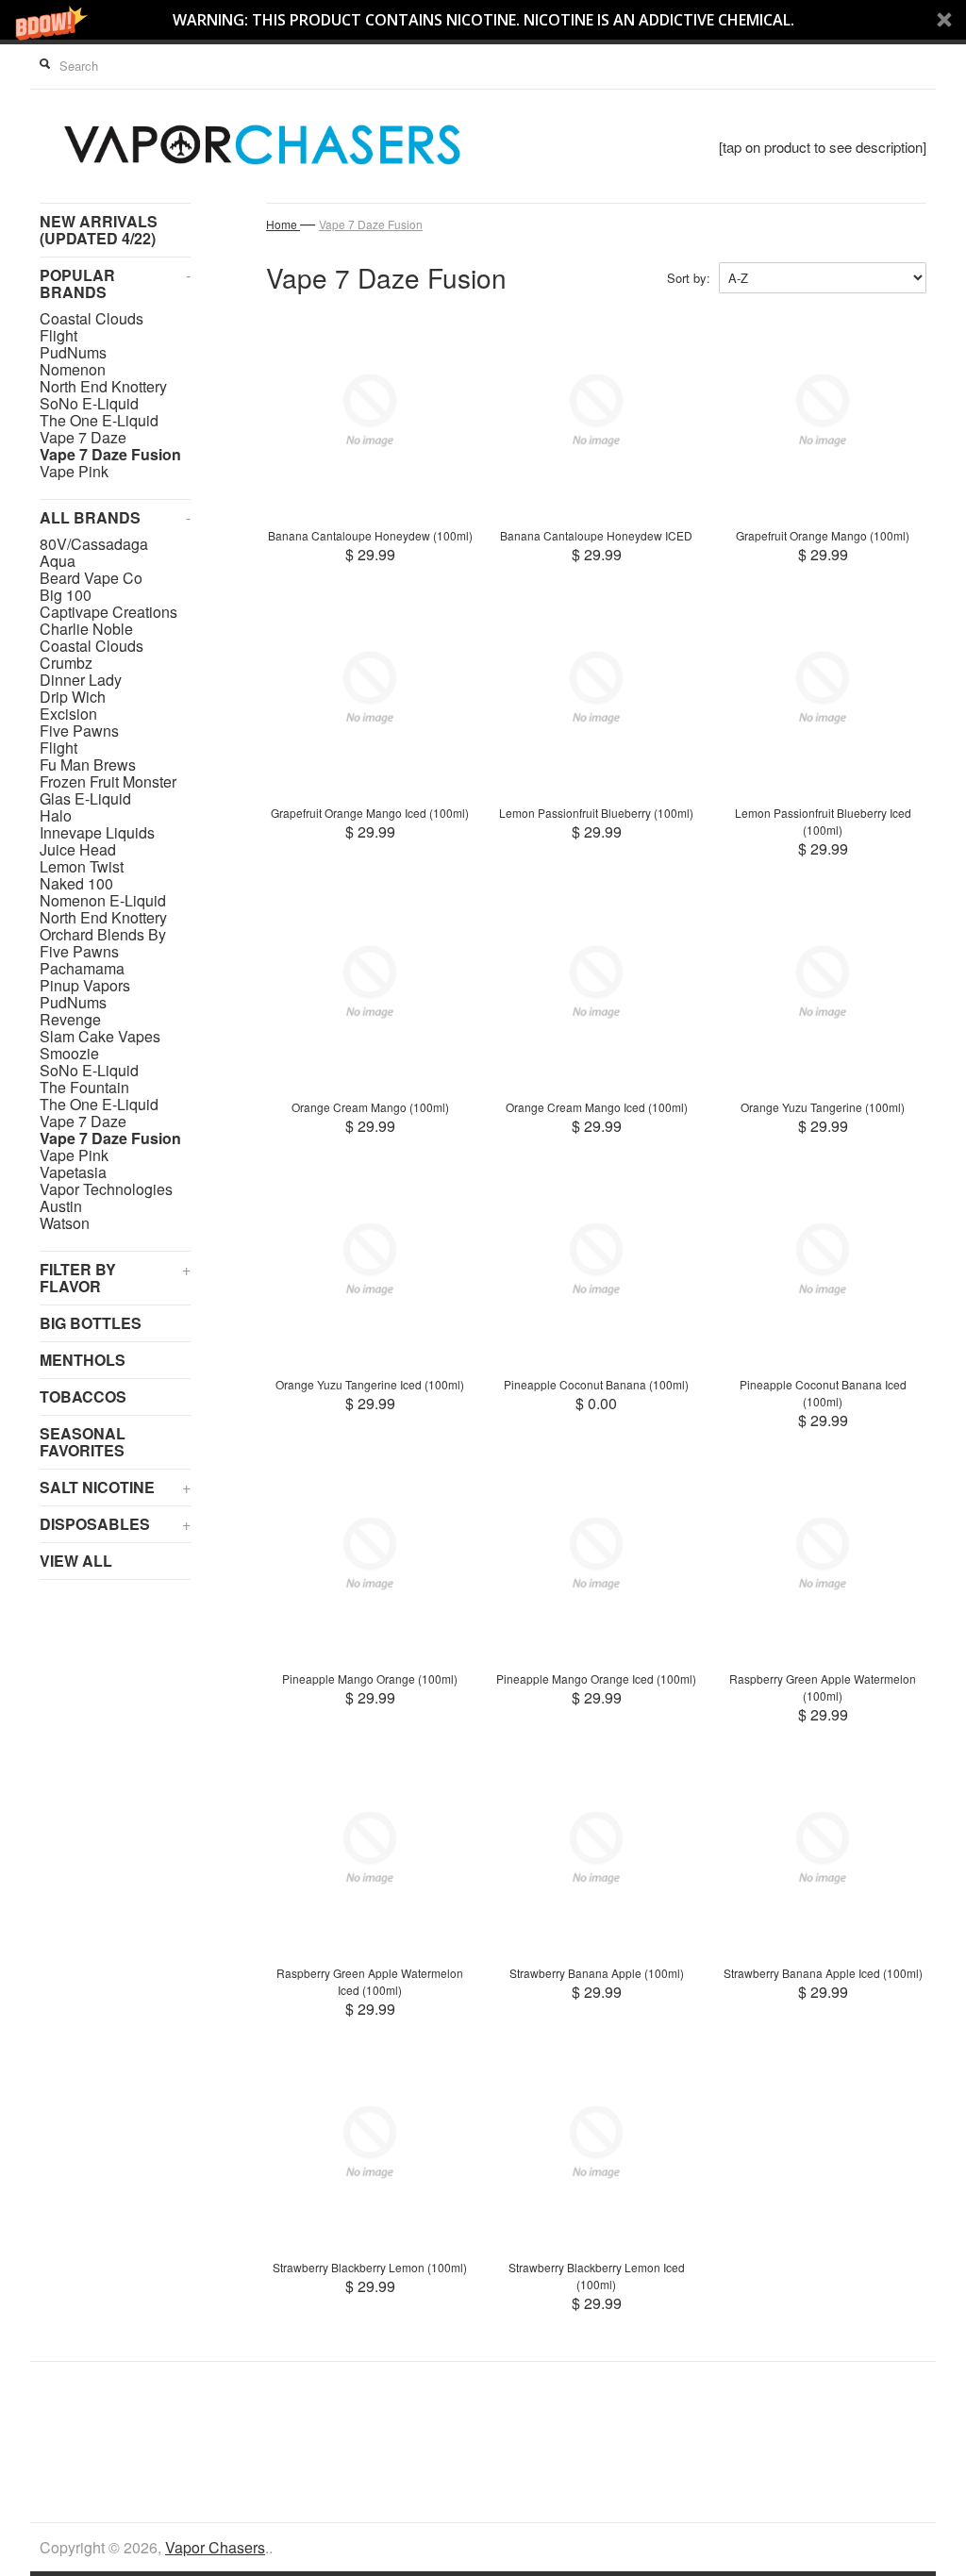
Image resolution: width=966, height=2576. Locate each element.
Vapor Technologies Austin (106, 1198)
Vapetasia (73, 1172)
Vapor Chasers (215, 2547)
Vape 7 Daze (83, 438)
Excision (68, 714)
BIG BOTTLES (91, 1323)
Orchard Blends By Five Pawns (103, 943)
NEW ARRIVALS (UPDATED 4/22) (99, 230)
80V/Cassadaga (94, 544)
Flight (58, 336)
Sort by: (689, 278)
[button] (483, 20)
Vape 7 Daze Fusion (110, 455)
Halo (56, 816)
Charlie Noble (86, 629)
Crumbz (66, 663)
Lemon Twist (82, 867)
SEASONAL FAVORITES (83, 1442)
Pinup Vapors (85, 986)
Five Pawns (79, 731)
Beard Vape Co (91, 578)
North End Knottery (103, 387)
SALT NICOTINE (115, 1487)
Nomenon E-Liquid (103, 901)
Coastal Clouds (92, 319)
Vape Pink (74, 472)
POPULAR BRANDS (115, 283)
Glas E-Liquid (85, 799)
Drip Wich (73, 697)
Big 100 (66, 595)
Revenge (70, 1020)
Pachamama (82, 969)
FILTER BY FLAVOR (115, 1278)
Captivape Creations (108, 612)
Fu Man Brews (88, 765)
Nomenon (73, 370)
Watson (65, 1223)
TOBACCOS (83, 1396)
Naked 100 (76, 884)
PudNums (73, 353)
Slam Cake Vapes (100, 1037)
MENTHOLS (83, 1360)
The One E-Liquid (99, 421)
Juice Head (78, 850)
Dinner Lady (81, 680)
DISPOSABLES (115, 1524)
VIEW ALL (76, 1561)
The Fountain (84, 1088)
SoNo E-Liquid (89, 404)
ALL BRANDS (115, 517)
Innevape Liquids (97, 833)
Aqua (58, 561)
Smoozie (69, 1054)
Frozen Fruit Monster (108, 782)
